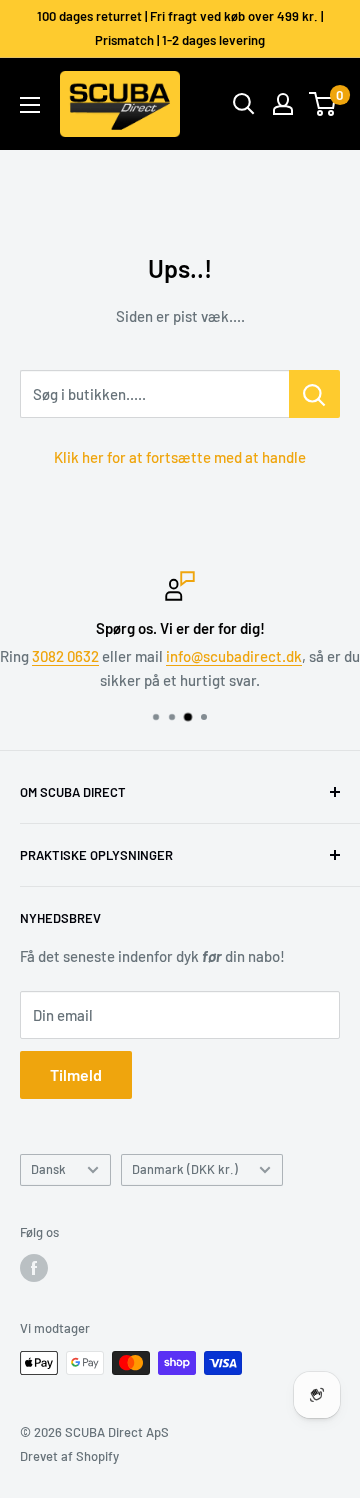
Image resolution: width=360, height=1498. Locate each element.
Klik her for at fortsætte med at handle (180, 457)
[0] (323, 104)
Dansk (48, 1169)
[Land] (283, 104)
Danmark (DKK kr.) (185, 1169)
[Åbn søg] (244, 104)
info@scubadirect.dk (234, 656)
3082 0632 (65, 656)
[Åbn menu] (30, 105)
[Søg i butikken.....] (314, 394)
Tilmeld (76, 1074)
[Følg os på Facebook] (34, 1268)
